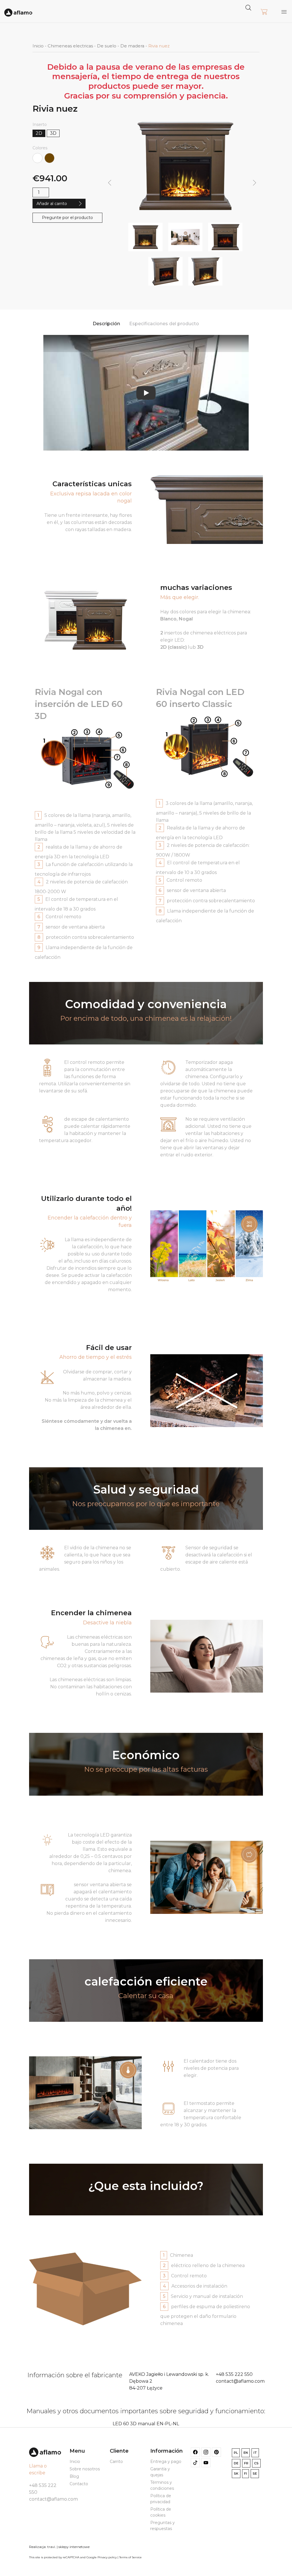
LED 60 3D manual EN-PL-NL (146, 2424)
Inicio (38, 46)
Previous (109, 183)
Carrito (116, 2462)
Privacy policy (107, 2557)
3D (53, 133)
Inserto (40, 124)
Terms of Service (130, 2557)
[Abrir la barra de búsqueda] (248, 7)
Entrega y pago (166, 2462)
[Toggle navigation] (284, 12)
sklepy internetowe (74, 2547)
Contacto (79, 2484)
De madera (132, 46)
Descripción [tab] (106, 324)
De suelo (107, 46)
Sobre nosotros (85, 2469)
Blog (74, 2476)
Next (255, 183)
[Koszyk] (264, 12)
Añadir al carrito (52, 204)
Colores (40, 148)
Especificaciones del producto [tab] (164, 324)
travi (51, 2547)
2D (39, 133)
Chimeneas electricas (70, 46)
